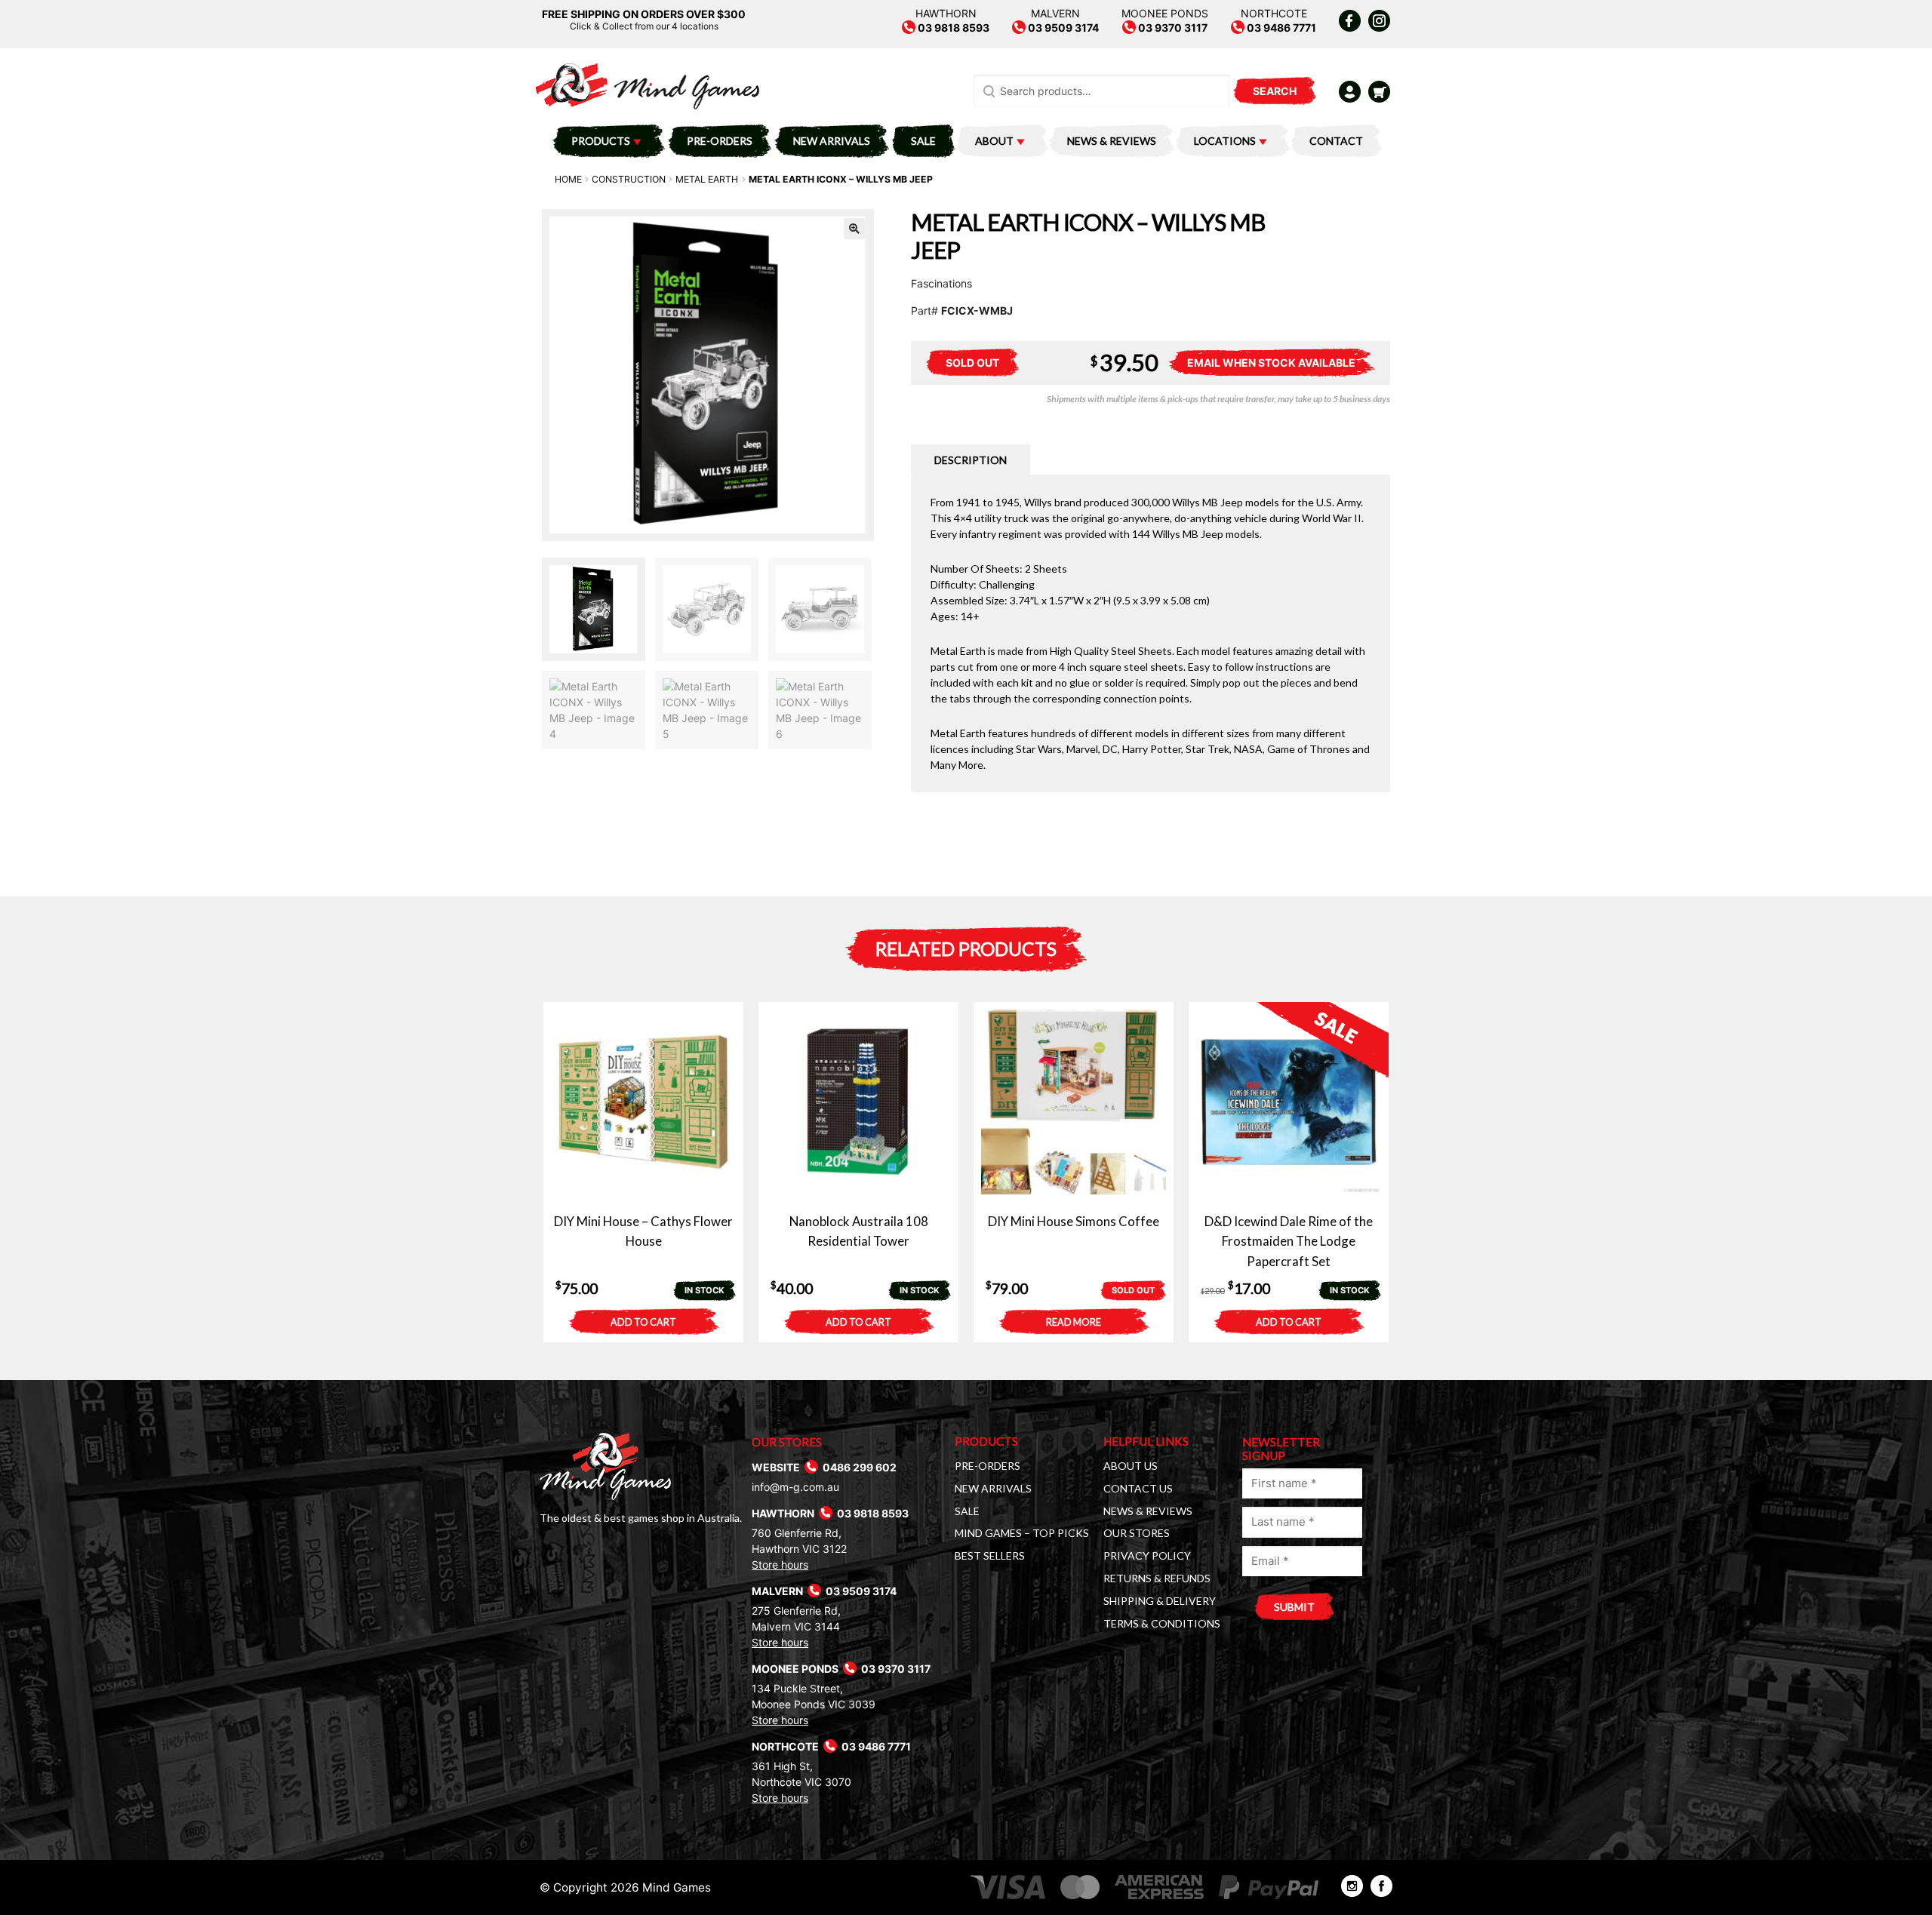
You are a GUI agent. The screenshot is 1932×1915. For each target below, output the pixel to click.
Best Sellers (990, 1555)
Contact (1336, 141)
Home (568, 179)
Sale (923, 141)
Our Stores (1137, 1533)
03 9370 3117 (1172, 28)
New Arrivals (832, 141)
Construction (629, 179)
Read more (1074, 1322)
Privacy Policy (1147, 1555)
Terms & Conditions (1162, 1623)
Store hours (780, 1565)
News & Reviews (1112, 141)
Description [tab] (971, 460)
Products (601, 141)
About (994, 141)
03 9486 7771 (1280, 28)
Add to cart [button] (643, 1322)
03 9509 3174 (1062, 28)
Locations (1225, 141)
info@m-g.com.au (795, 1487)
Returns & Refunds (1157, 1578)
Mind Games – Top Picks (1022, 1533)
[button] (854, 229)
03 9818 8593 (952, 28)
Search (1275, 91)
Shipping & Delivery (1160, 1601)
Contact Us (1138, 1488)
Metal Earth (707, 179)
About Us (1131, 1466)
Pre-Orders (720, 141)
